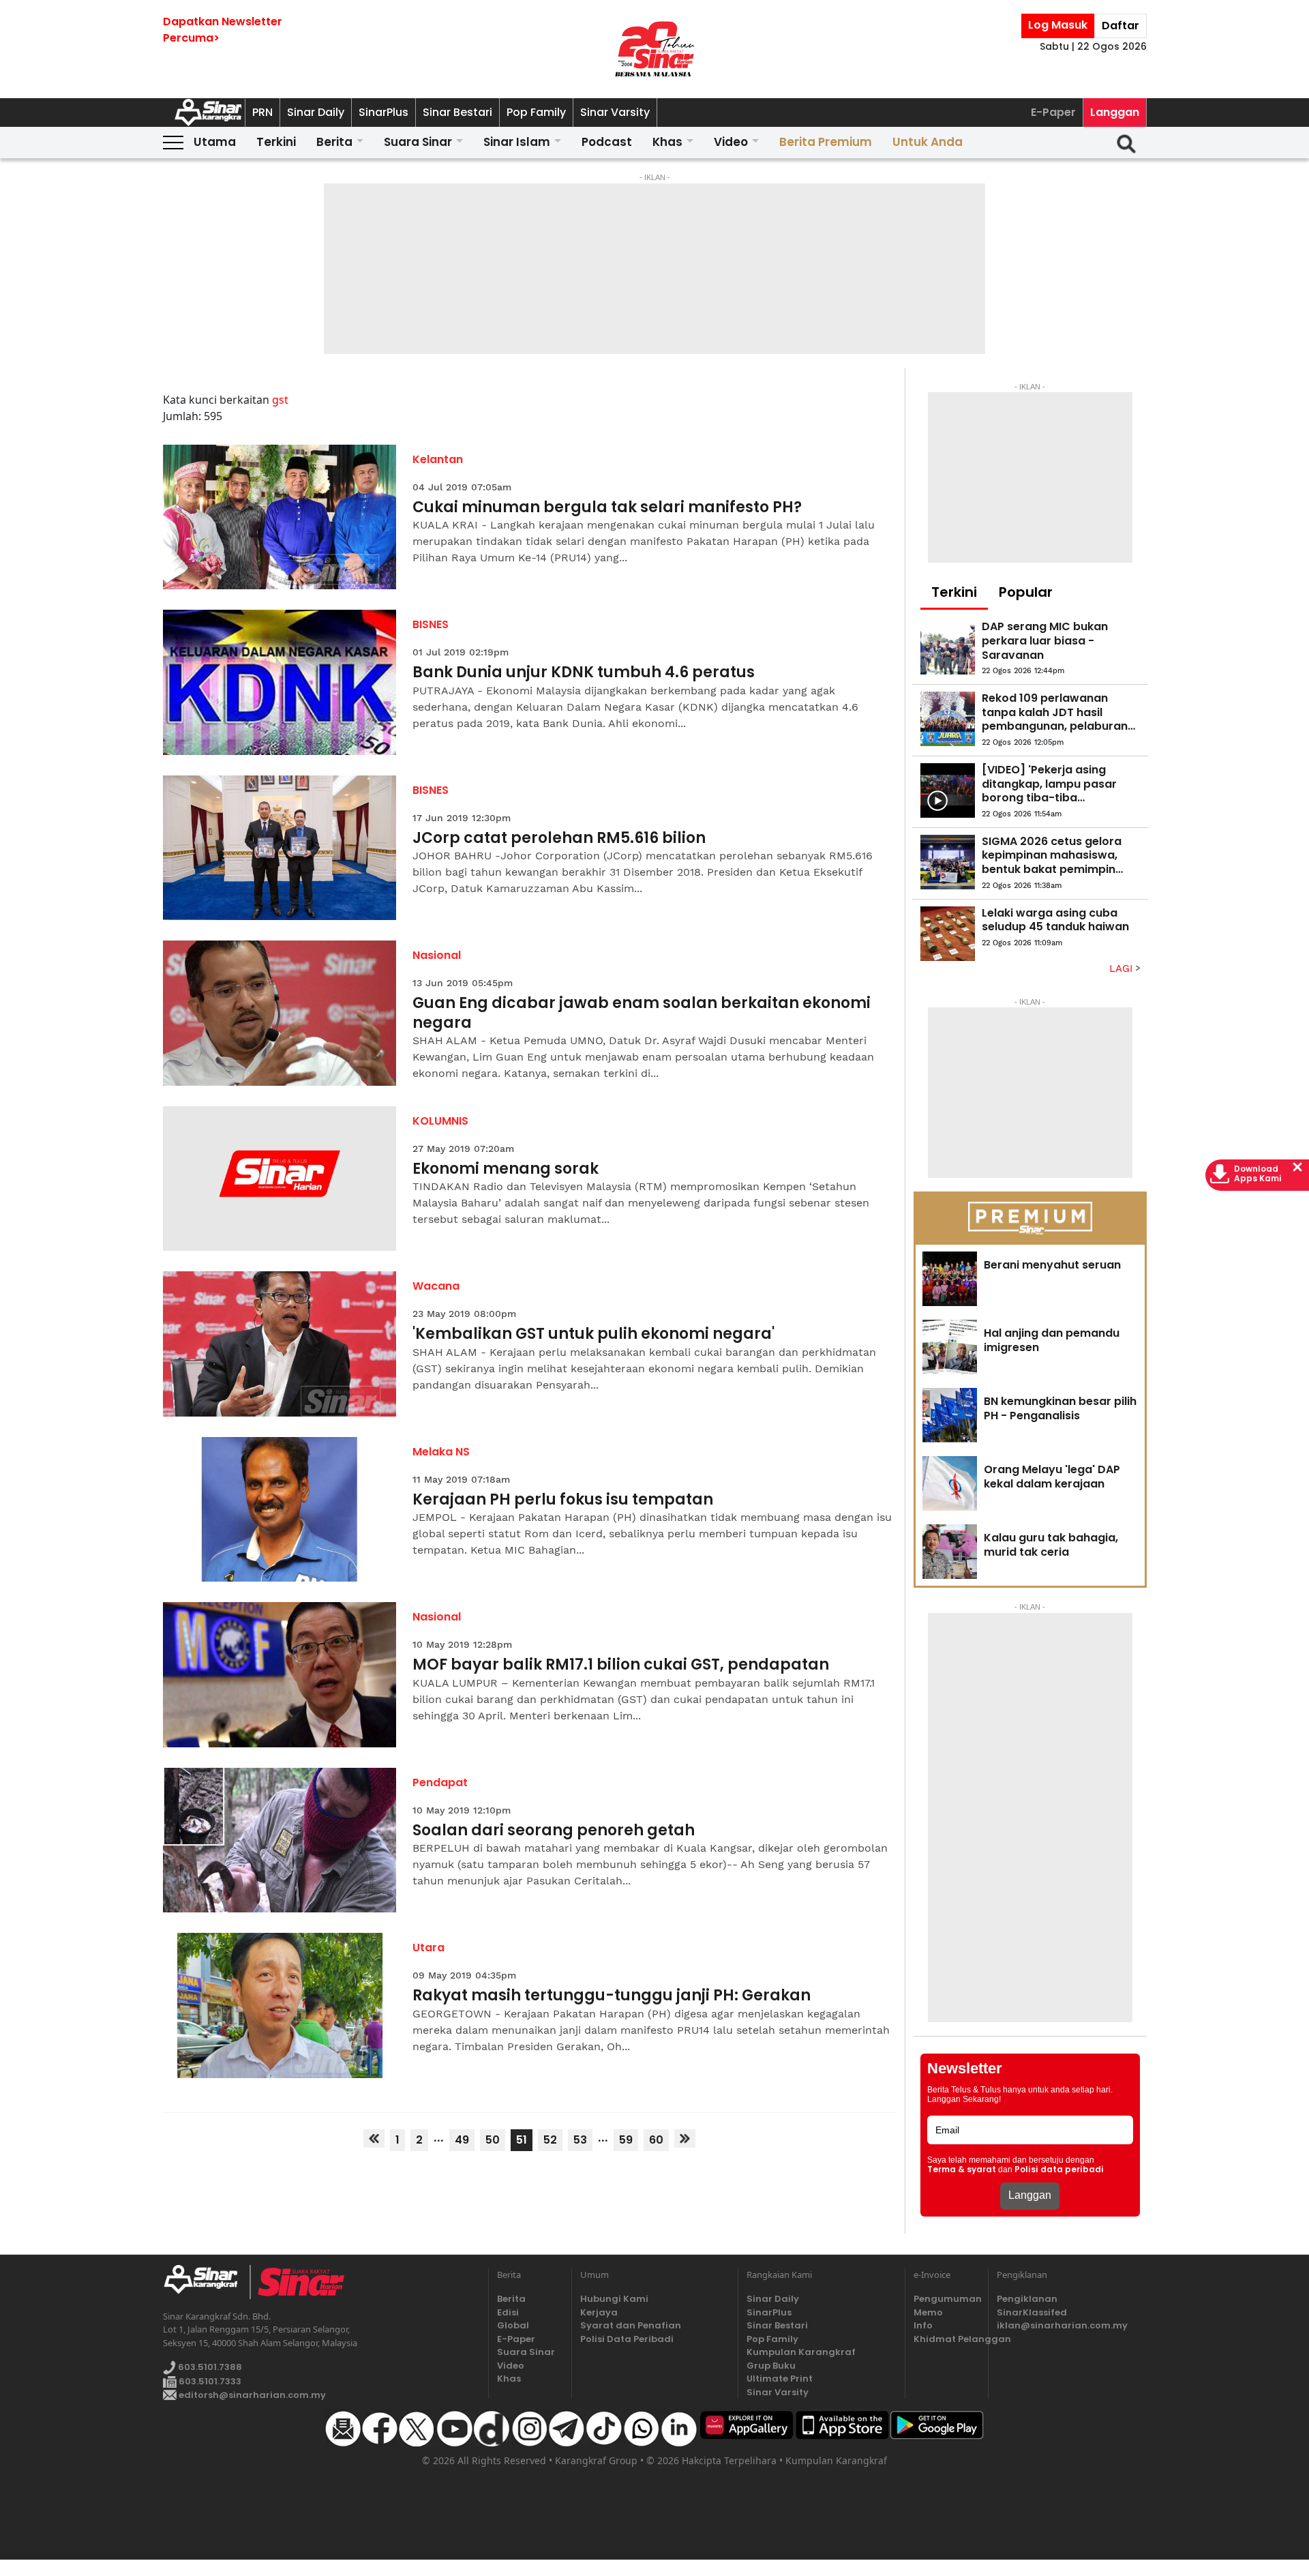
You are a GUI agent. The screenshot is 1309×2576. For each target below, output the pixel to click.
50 (493, 2140)
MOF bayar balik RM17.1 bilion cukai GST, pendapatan (621, 1665)
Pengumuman (947, 2299)
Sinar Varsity (615, 112)
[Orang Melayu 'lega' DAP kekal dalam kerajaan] (950, 1483)
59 (626, 2140)
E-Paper (1053, 112)
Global (513, 2325)
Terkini (276, 142)
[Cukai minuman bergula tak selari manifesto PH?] (280, 517)
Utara (428, 1948)
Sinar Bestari (457, 112)
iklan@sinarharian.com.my (1062, 2325)
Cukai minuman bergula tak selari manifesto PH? (607, 508)
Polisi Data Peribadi (627, 2339)
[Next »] (685, 2138)
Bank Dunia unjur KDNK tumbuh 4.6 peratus (584, 673)
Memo (928, 2312)
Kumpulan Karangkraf (801, 2352)
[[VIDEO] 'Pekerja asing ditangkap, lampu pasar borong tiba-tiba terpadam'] (948, 790)
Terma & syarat (962, 2170)
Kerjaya (599, 2312)
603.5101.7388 (209, 2367)
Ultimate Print (780, 2379)
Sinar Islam (517, 142)
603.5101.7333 (209, 2381)
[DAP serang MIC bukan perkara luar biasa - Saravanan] (948, 647)
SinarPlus (383, 112)
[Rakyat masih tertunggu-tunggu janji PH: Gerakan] (280, 2005)
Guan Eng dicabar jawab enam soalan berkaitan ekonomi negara (642, 1013)
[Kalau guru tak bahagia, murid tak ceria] (950, 1552)
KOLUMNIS (440, 1121)
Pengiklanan (1027, 2299)
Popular (1026, 592)
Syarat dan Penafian (631, 2325)
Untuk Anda (928, 142)
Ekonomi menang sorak (506, 1169)
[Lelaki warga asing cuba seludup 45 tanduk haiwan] (948, 934)
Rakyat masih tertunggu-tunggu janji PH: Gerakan (612, 1996)
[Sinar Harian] (654, 49)
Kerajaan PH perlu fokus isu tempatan (563, 1500)
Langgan (1115, 112)
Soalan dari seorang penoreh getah (554, 1831)
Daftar (1120, 26)
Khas (667, 142)
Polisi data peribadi (1059, 2170)
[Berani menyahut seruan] (950, 1279)
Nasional (437, 955)
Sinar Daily (316, 112)
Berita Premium (826, 142)
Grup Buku (771, 2366)
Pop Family (536, 112)
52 (550, 2140)
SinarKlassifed (1032, 2312)
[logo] (206, 2282)
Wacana (436, 1286)
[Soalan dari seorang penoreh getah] (280, 1840)
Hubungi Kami (614, 2299)
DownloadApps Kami (1258, 1174)
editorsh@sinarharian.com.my (251, 2395)
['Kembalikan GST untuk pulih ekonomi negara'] (280, 1344)
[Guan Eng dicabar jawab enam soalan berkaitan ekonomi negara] (280, 1013)
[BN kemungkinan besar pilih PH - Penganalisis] (950, 1415)
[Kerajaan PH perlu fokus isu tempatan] (280, 1510)
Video (731, 142)
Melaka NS (441, 1452)
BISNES (431, 624)
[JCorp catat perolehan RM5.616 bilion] (280, 848)
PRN (262, 112)
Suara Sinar (418, 142)
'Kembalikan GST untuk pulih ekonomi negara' (593, 1334)
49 (462, 2140)
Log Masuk (1058, 25)
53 (580, 2140)
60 (656, 2140)
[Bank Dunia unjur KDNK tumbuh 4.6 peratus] (280, 682)
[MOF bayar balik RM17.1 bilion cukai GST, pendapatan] (280, 1675)
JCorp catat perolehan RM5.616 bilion (559, 839)
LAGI (1123, 968)
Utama (215, 142)
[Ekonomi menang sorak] (280, 1179)
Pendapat (440, 1782)
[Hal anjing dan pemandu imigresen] (950, 1347)
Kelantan (438, 459)
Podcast (607, 142)
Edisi (508, 2312)
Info (923, 2325)
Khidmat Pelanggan (947, 2339)
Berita (334, 142)
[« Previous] (374, 2138)
